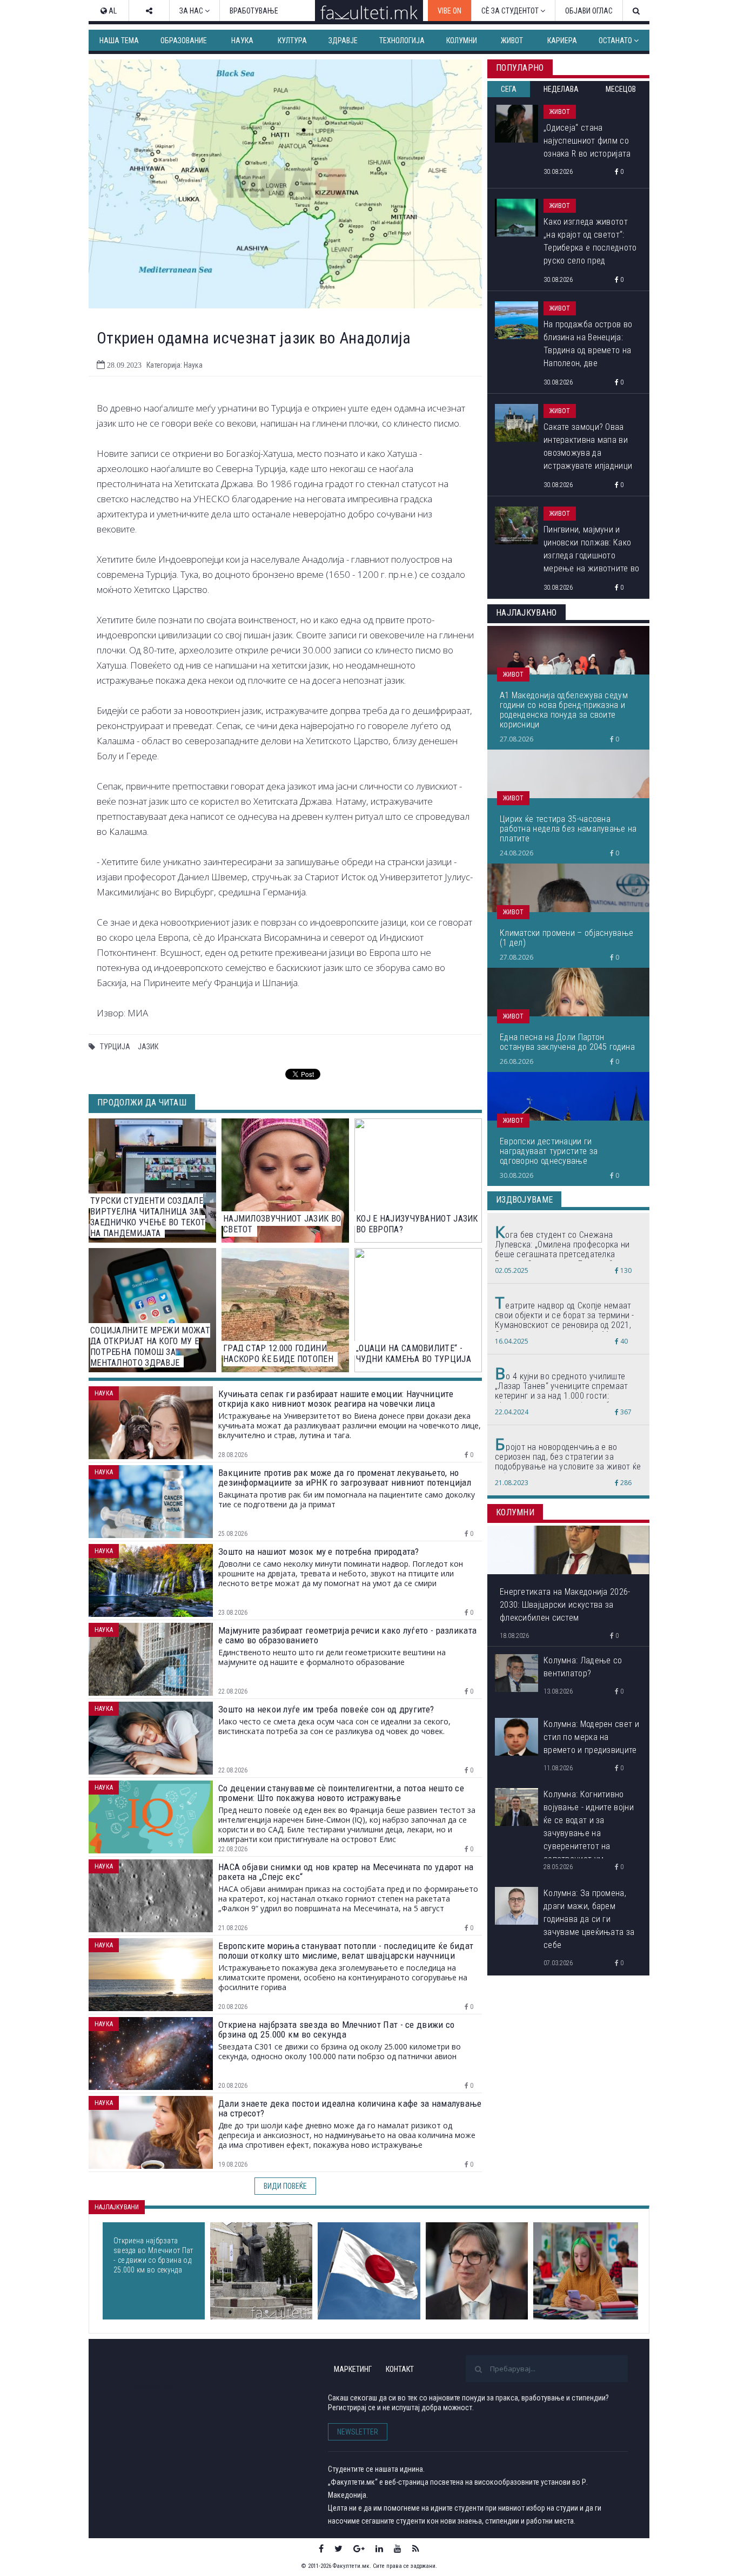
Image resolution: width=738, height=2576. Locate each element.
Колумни (462, 41)
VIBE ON (449, 11)
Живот (512, 41)
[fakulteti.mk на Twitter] (338, 2548)
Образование (184, 41)
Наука (242, 41)
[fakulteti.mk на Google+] (359, 2548)
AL (112, 11)
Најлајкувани (117, 2207)
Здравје (343, 41)
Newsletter (358, 2432)
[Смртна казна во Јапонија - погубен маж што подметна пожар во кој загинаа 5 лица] (369, 2271)
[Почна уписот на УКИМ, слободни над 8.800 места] (261, 2271)
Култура (292, 41)
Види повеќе (285, 2186)
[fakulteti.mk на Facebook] (321, 2548)
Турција (115, 1047)
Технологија (402, 41)
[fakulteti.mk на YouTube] (398, 2548)
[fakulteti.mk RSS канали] (416, 2548)
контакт (400, 2369)
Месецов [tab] (621, 89)
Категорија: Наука (175, 365)
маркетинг (353, 2369)
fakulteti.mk (152, 2387)
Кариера (562, 41)
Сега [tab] (509, 89)
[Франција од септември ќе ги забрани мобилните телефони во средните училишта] (586, 2271)
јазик (148, 1047)
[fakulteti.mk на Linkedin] (379, 2548)
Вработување (254, 11)
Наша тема (119, 41)
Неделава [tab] (561, 89)
